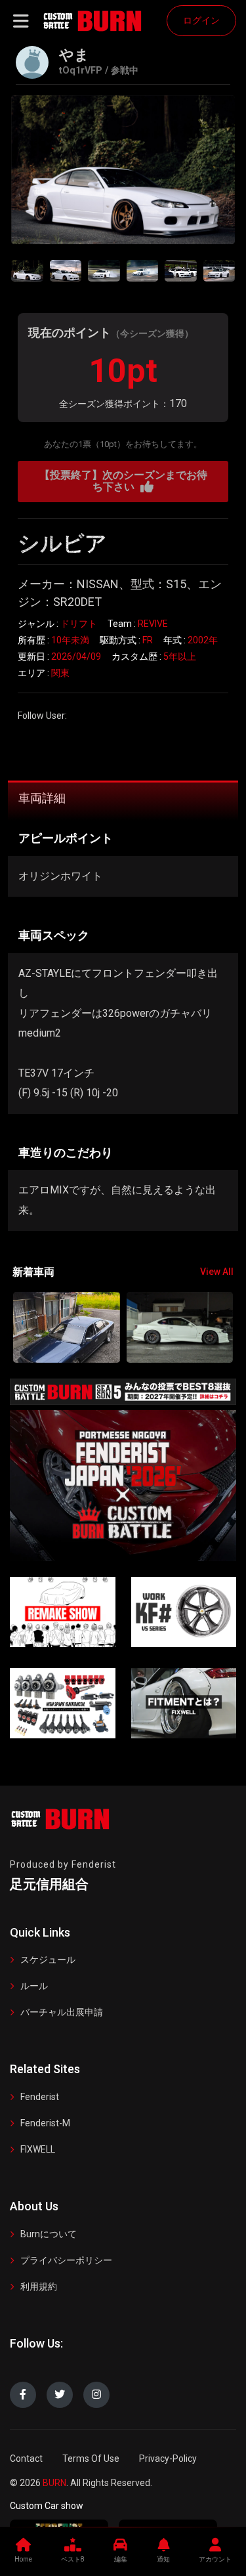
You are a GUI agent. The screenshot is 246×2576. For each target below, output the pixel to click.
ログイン (201, 20)
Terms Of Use (91, 2458)
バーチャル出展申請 (62, 2012)
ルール (34, 1986)
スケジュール (48, 1960)
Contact (26, 2458)
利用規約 (39, 2286)
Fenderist (40, 2097)
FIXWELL (38, 2149)
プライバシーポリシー (66, 2260)
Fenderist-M (45, 2123)
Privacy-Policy (168, 2458)
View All (217, 1272)
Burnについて (49, 2234)
